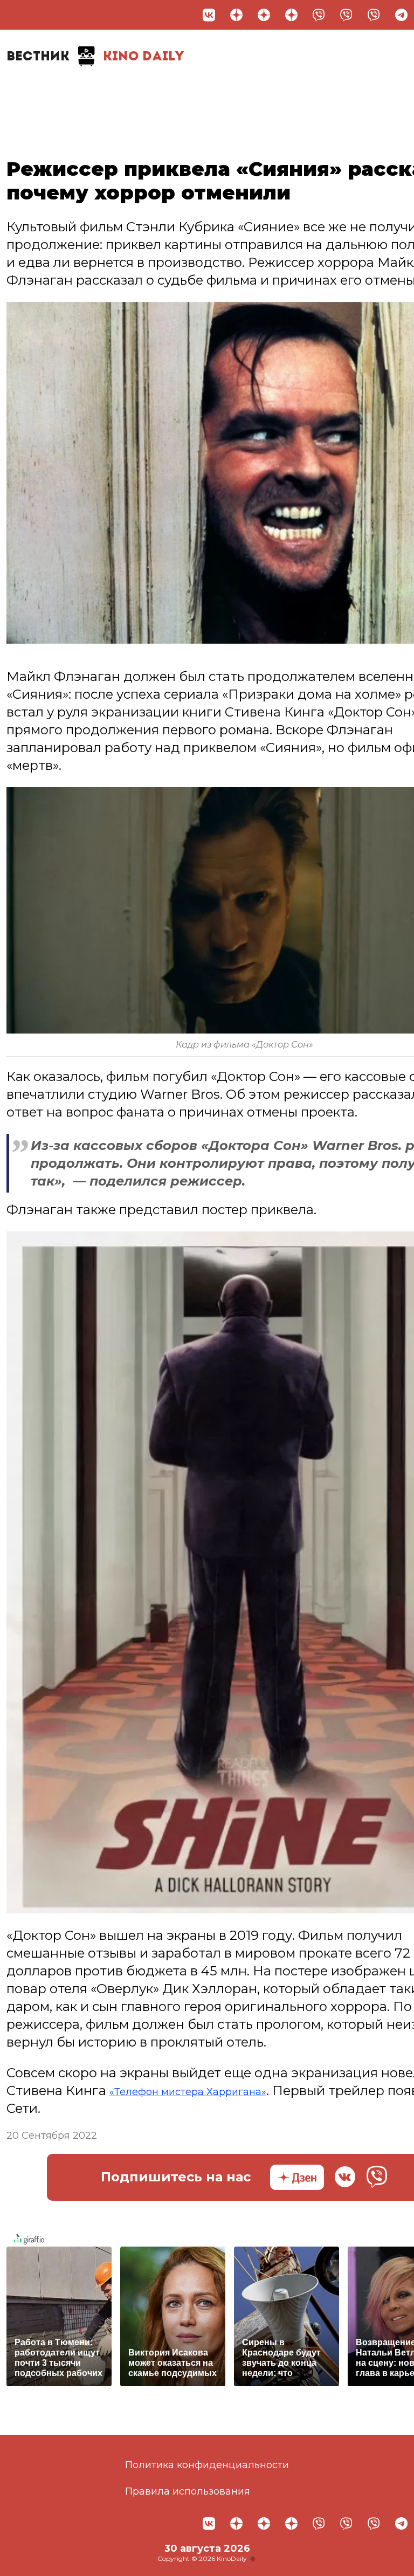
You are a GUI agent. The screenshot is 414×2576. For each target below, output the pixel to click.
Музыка (278, 90)
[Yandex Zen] (236, 15)
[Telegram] (401, 15)
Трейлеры (209, 90)
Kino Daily (95, 57)
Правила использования (188, 2491)
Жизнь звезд (101, 95)
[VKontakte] (209, 15)
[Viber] (319, 15)
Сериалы (345, 90)
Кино (150, 90)
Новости (41, 90)
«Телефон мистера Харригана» (211, 2091)
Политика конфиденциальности (207, 2465)
